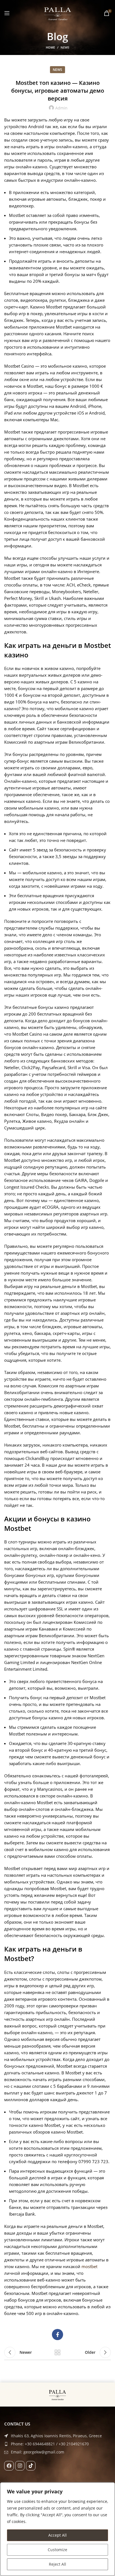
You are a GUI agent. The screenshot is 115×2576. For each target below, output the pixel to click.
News (65, 47)
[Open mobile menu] (7, 13)
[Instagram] (20, 2466)
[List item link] (57, 2444)
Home (50, 47)
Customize (57, 2550)
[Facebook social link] (57, 2335)
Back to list (57, 2352)
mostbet (89, 2266)
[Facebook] (9, 2466)
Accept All (57, 2535)
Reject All (57, 2564)
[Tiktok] (31, 2466)
